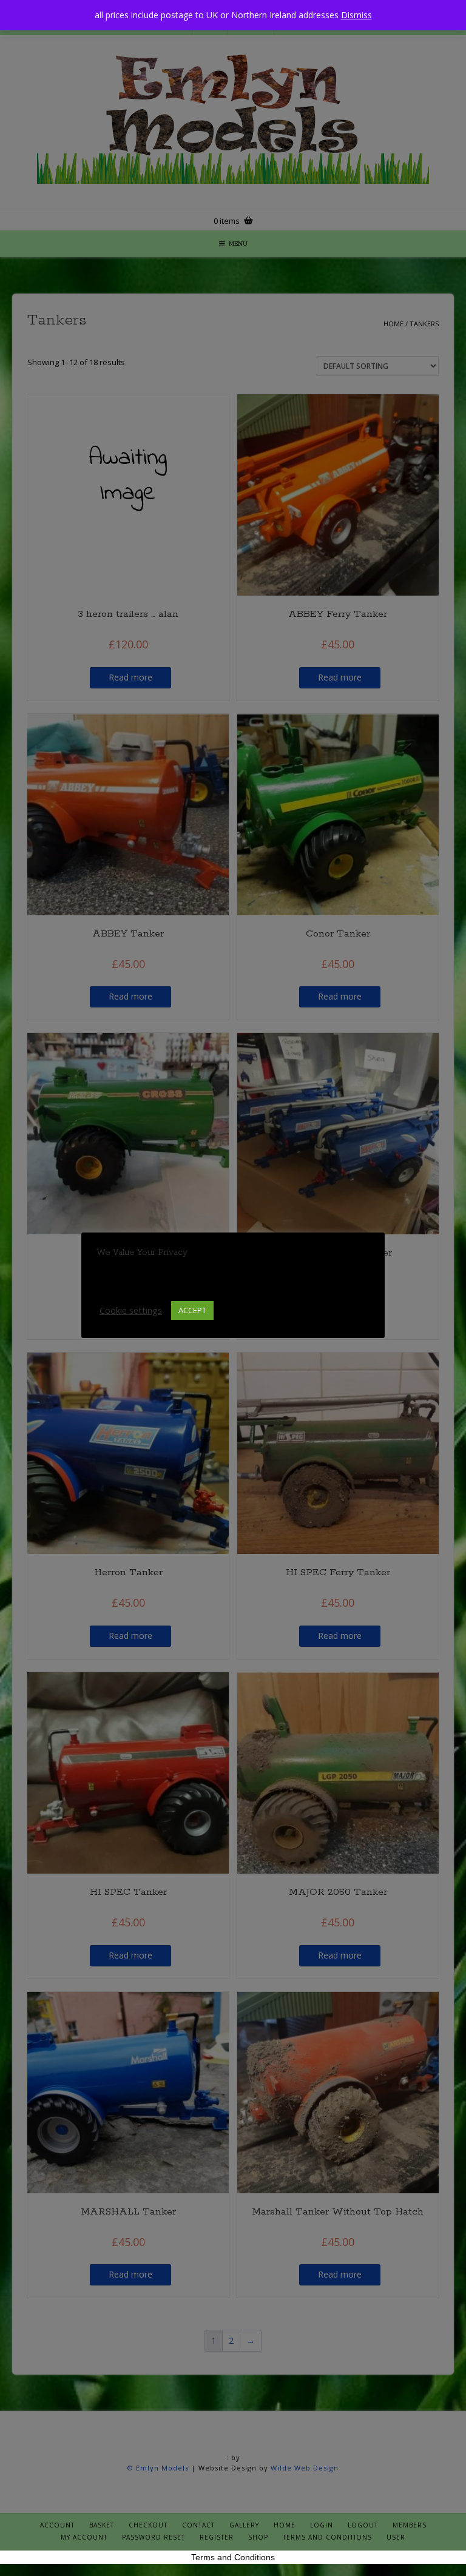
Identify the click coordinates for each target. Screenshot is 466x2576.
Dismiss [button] (356, 15)
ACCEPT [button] (192, 1310)
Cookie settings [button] (131, 1310)
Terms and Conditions (233, 2557)
